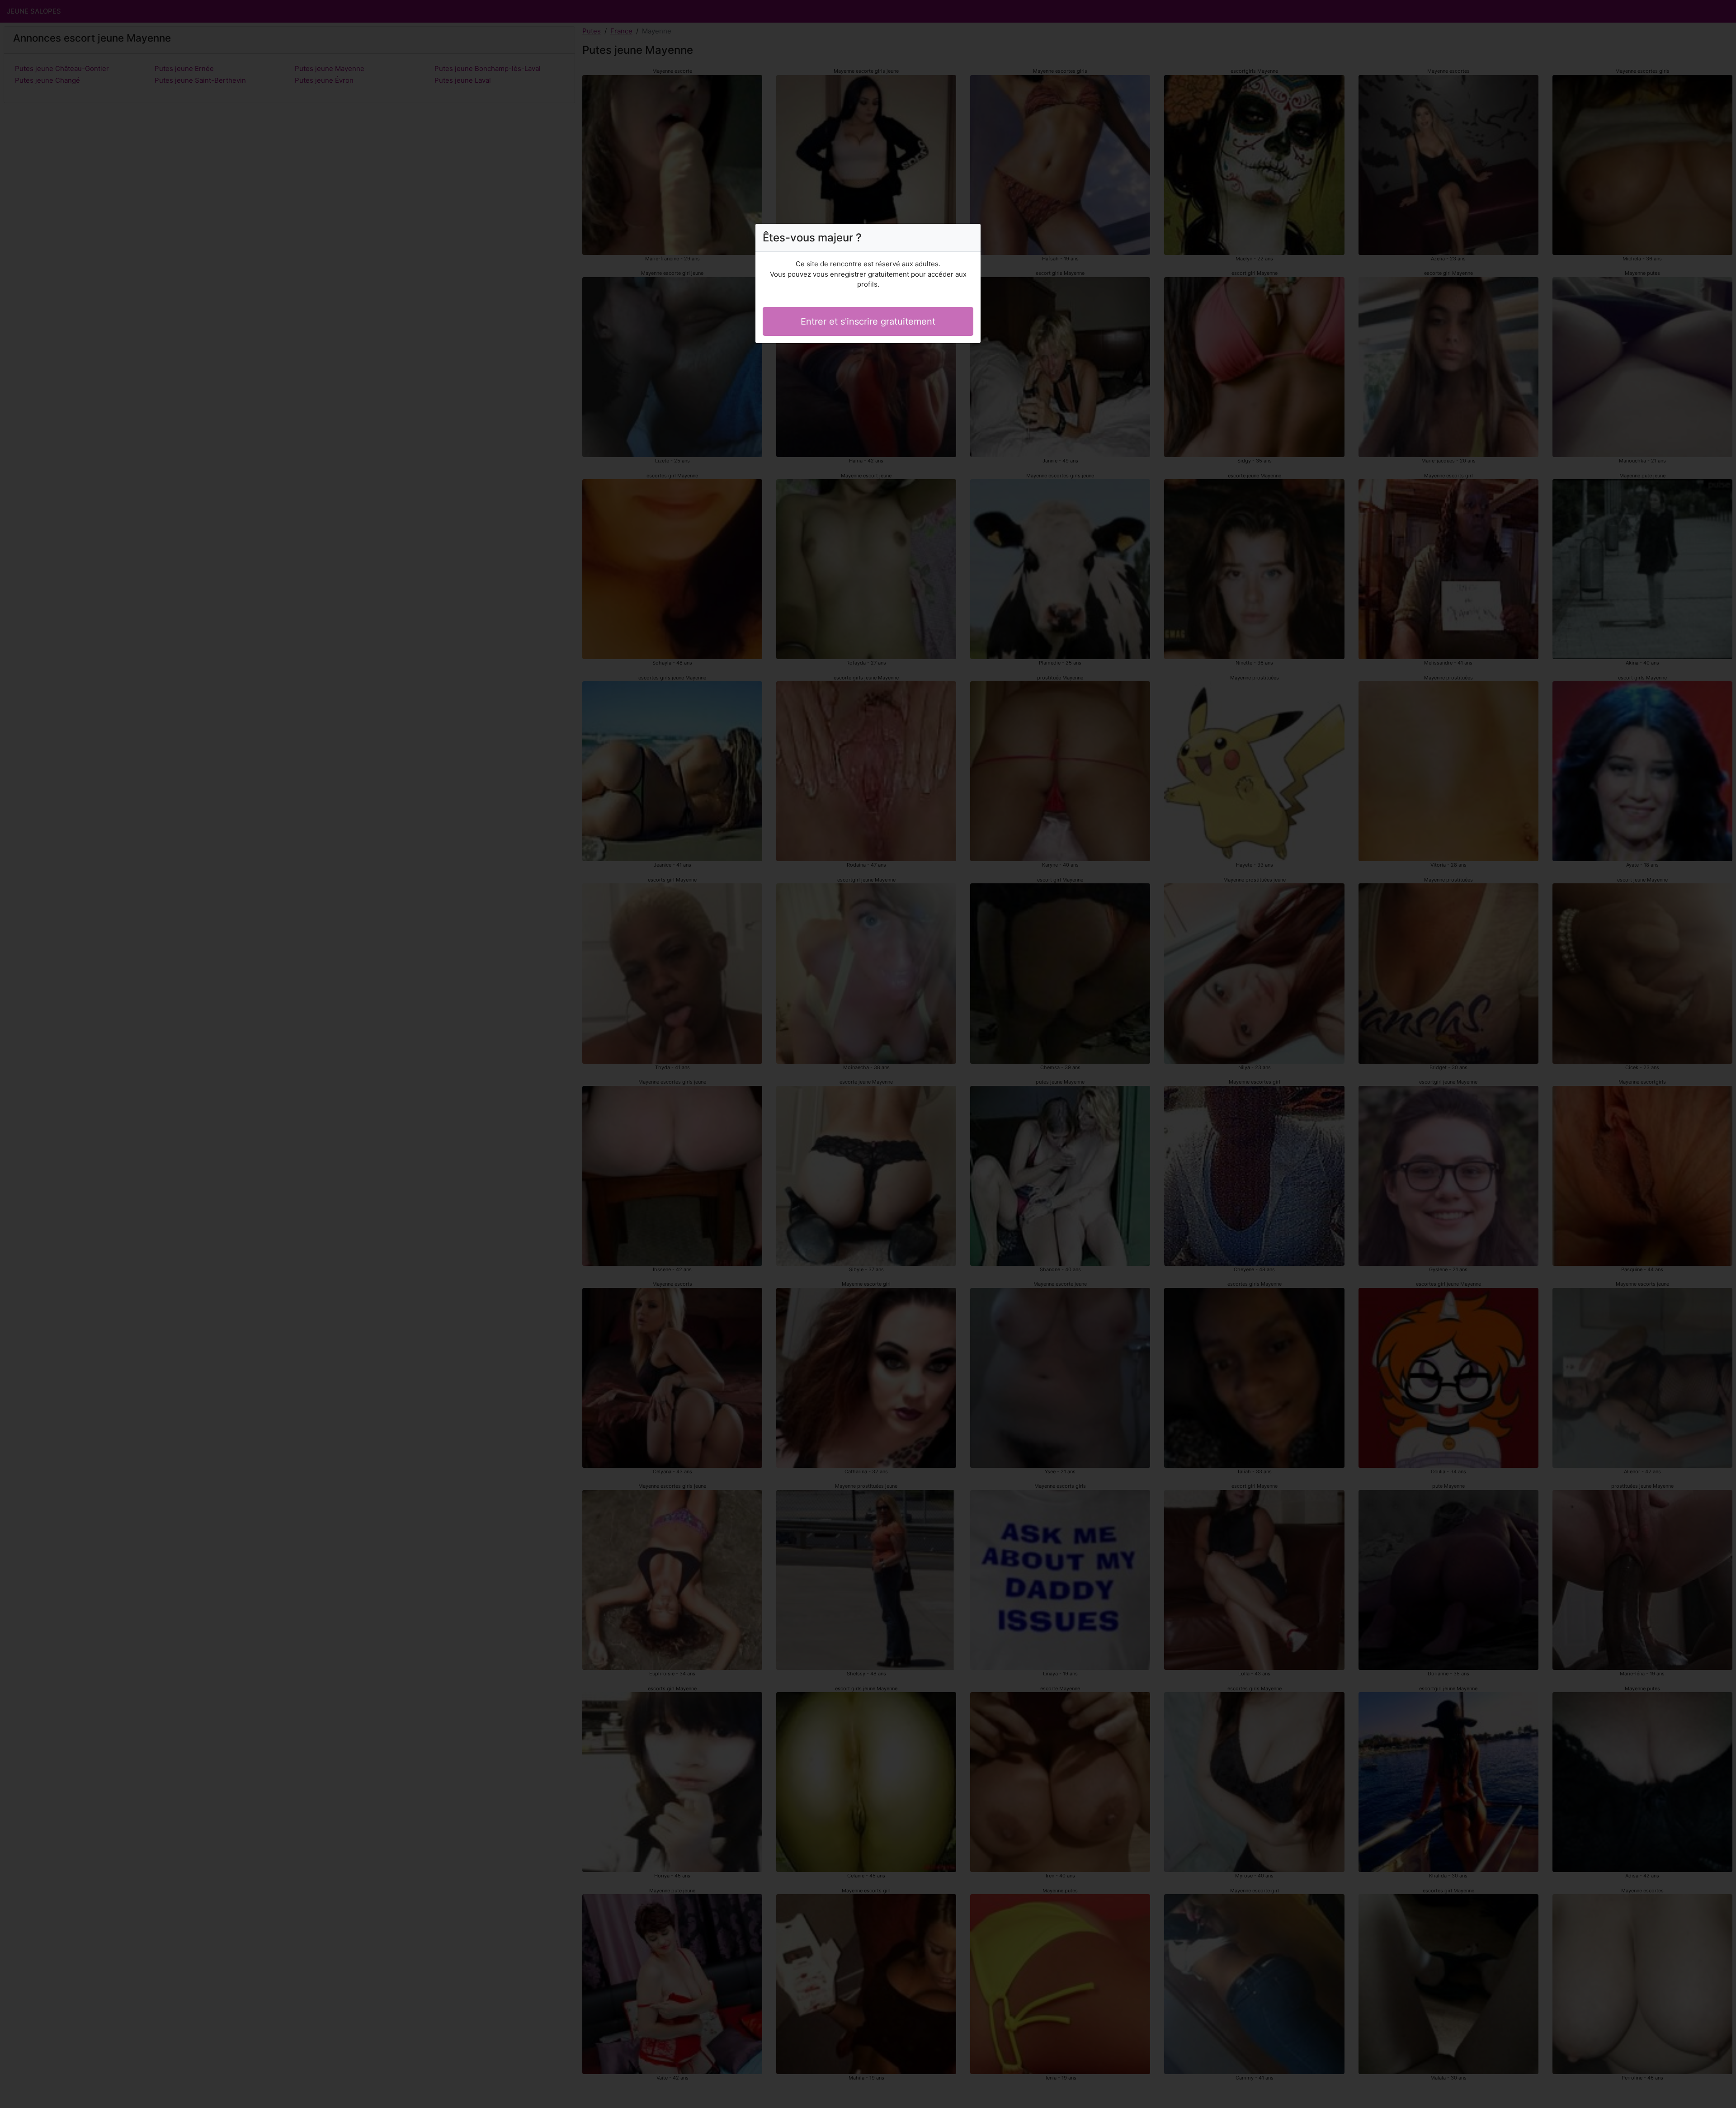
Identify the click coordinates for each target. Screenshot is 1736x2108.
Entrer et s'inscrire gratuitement (868, 321)
